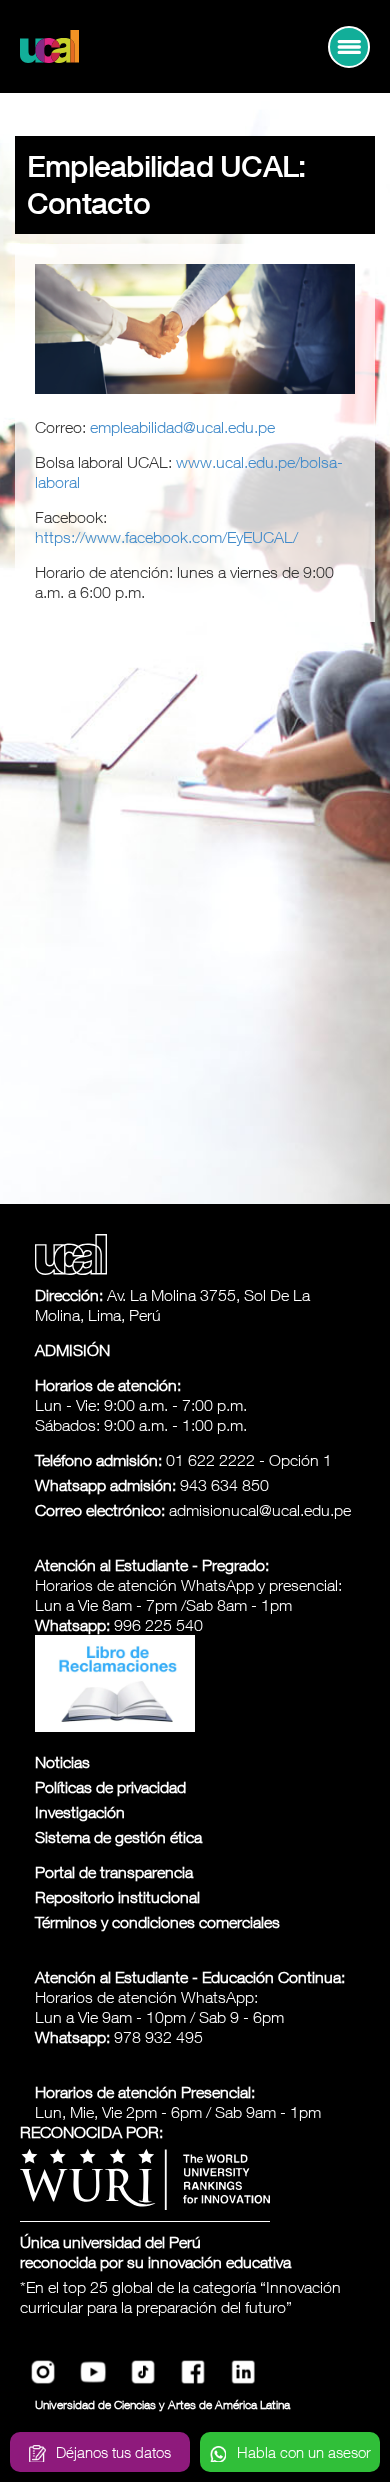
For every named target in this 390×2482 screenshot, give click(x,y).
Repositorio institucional (117, 1897)
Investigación (80, 1812)
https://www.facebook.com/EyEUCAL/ (166, 537)
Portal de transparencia (114, 1872)
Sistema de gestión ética (118, 1837)
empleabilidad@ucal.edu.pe (182, 427)
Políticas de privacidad (110, 1787)
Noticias (62, 1762)
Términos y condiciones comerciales (157, 1922)
